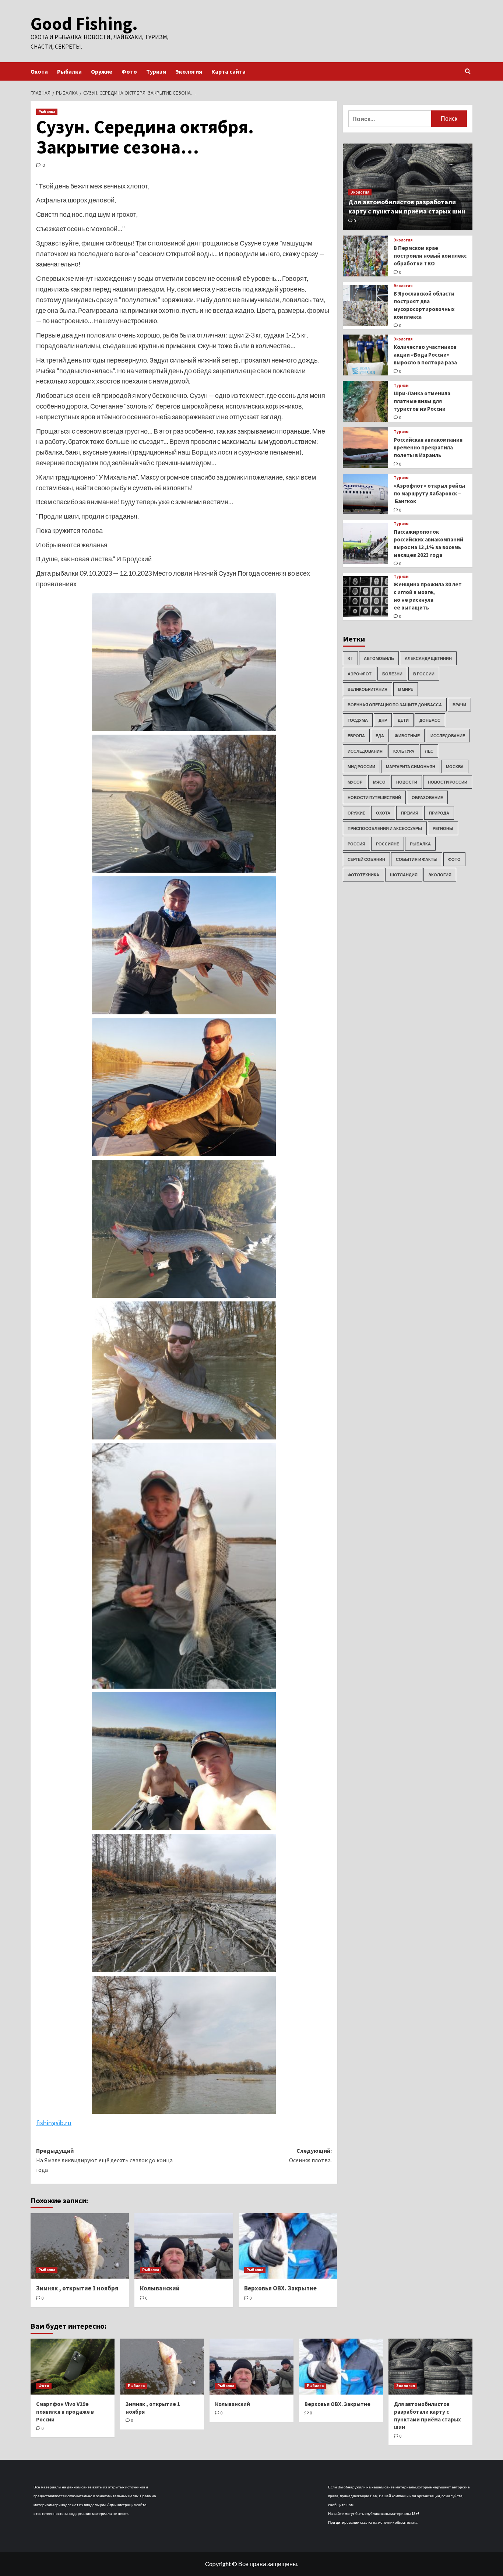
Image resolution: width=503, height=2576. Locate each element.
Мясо (379, 782)
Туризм (156, 71)
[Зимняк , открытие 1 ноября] (80, 2246)
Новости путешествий (374, 797)
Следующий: (310, 2155)
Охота (39, 71)
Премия (410, 813)
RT (350, 658)
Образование (427, 797)
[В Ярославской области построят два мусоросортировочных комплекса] (365, 305)
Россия (356, 844)
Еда (380, 736)
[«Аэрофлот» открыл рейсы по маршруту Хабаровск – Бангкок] (365, 494)
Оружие (102, 71)
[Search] (468, 72)
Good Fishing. (84, 24)
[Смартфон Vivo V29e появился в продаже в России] (73, 2367)
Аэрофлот (360, 674)
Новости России (448, 782)
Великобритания (367, 689)
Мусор (355, 782)
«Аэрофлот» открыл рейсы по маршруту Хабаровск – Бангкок (429, 493)
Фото (129, 71)
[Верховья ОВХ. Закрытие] (288, 2246)
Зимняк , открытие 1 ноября (77, 2288)
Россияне (388, 844)
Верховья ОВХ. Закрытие (280, 2288)
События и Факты (417, 859)
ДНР (383, 720)
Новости (407, 782)
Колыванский (160, 2288)
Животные (407, 736)
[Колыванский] (184, 2246)
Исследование (448, 736)
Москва (455, 766)
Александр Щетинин (428, 658)
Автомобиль (379, 658)
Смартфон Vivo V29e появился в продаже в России (65, 2412)
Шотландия (404, 875)
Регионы (443, 828)
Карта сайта (228, 71)
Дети (403, 720)
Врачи (459, 705)
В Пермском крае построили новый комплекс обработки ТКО (430, 255)
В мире (406, 689)
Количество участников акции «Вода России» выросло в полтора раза (425, 355)
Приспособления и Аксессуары (385, 828)
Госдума (358, 720)
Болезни (392, 674)
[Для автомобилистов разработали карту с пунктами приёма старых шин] (430, 2367)
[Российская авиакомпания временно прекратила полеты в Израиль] (365, 448)
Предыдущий (104, 2160)
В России (424, 674)
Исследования (365, 751)
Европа (356, 736)
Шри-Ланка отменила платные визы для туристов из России (422, 401)
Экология (189, 71)
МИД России (361, 766)
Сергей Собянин (366, 859)
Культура (404, 751)
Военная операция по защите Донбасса (395, 705)
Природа (439, 813)
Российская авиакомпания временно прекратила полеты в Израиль (428, 447)
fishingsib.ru (54, 2123)
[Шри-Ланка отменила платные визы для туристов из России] (365, 401)
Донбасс (430, 720)
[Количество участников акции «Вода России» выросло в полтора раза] (365, 355)
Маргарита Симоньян (411, 766)
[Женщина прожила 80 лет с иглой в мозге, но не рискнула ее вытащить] (365, 596)
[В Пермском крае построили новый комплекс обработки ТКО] (365, 256)
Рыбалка (69, 71)
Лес (429, 751)
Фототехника (363, 875)
